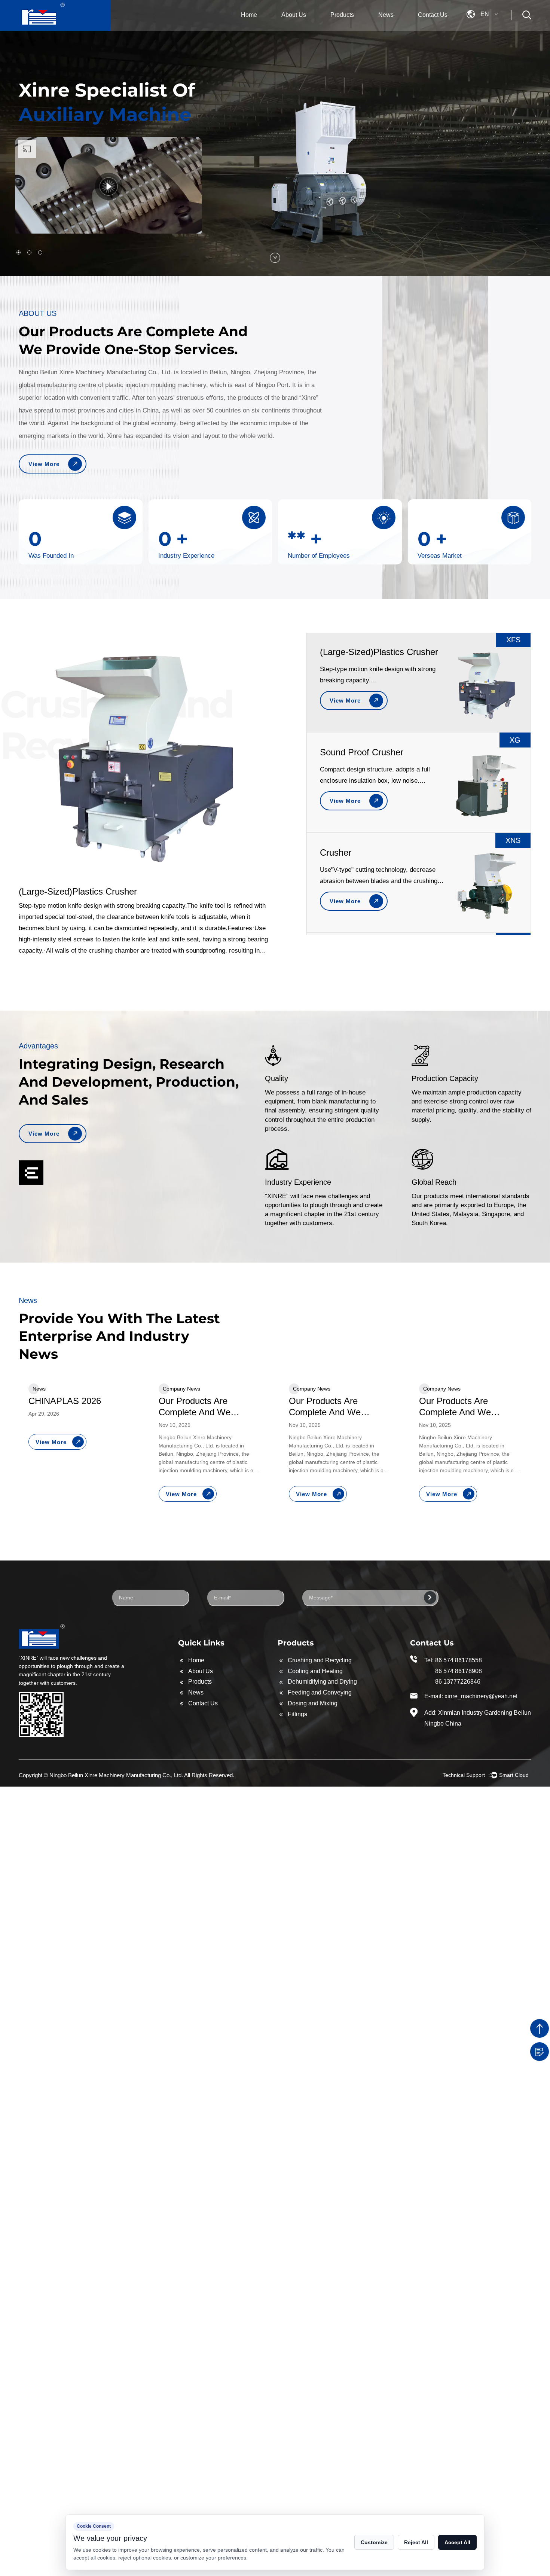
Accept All (457, 2542)
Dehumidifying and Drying (322, 1682)
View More (44, 464)
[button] (19, 252)
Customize (374, 2542)
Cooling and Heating (315, 1671)
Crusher (336, 762)
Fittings (297, 1714)
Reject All (416, 2542)
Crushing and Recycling (320, 1660)
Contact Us (433, 15)
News (386, 15)
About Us (294, 15)
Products (342, 15)
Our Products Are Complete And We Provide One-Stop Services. (64, 1407)
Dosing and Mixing (313, 1703)
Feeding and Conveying (320, 1692)
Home (249, 15)
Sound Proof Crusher (362, 662)
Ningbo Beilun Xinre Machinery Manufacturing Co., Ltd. (116, 1775)
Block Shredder (350, 862)
